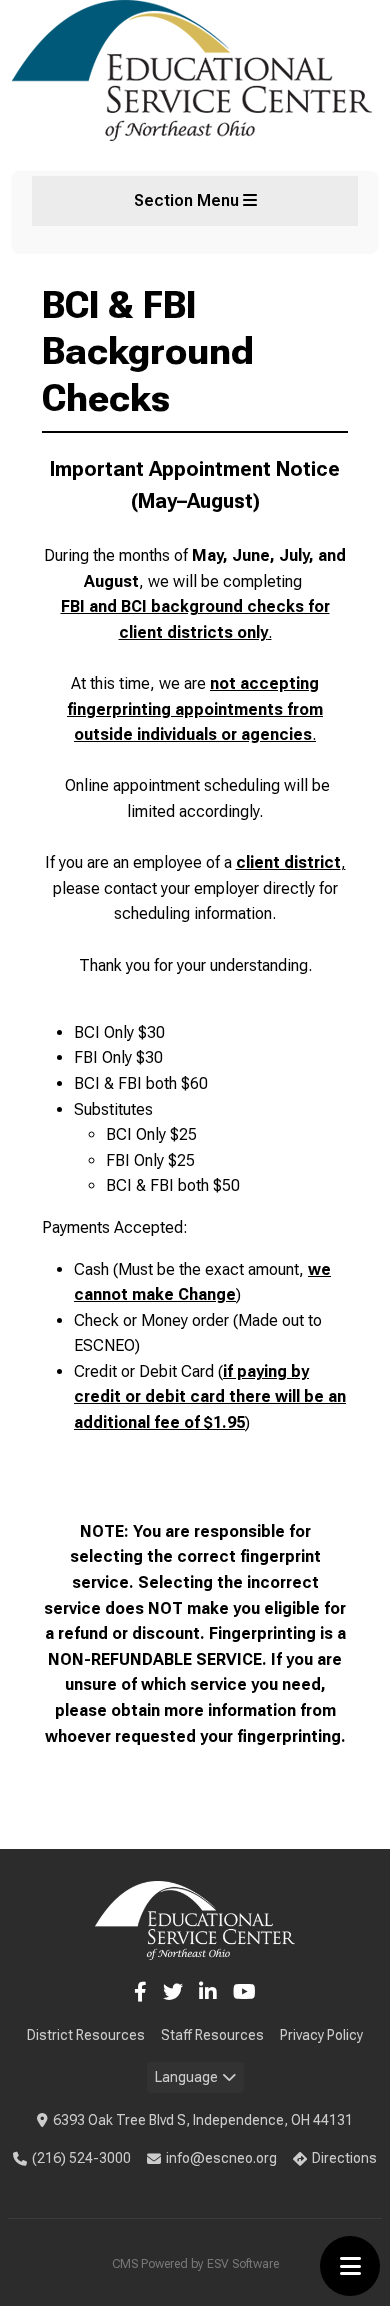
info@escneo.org (221, 2158)
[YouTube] (244, 1992)
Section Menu (188, 200)
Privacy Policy (321, 2035)
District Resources (86, 2035)
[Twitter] (173, 1992)
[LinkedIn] (208, 1992)
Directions (344, 2158)
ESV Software (243, 2264)
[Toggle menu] (350, 2266)
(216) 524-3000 (81, 2158)
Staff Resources (212, 2035)
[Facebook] (140, 1992)
